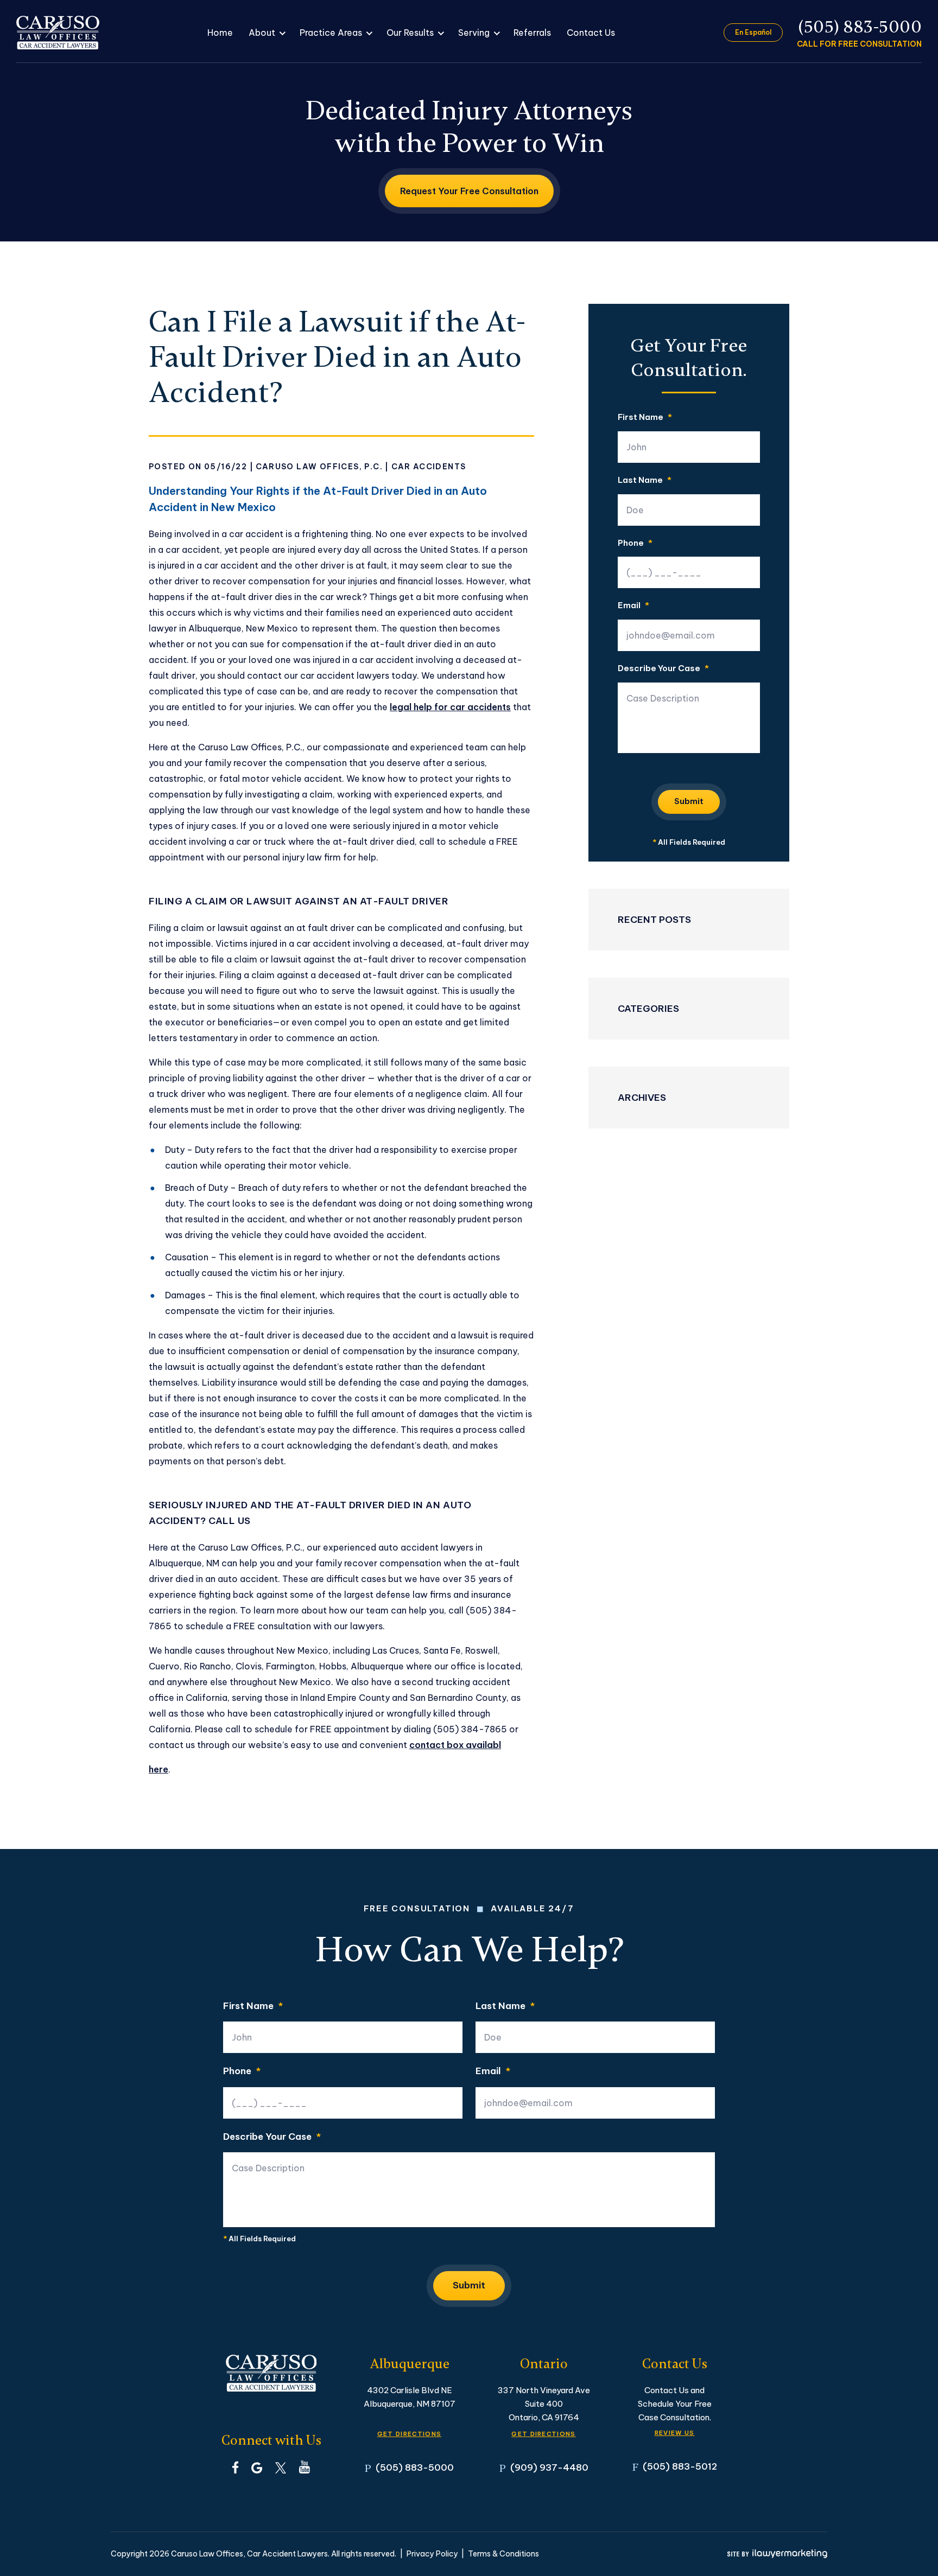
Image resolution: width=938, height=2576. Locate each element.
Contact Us (591, 33)
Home (220, 33)
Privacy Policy (432, 2554)
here (159, 1769)
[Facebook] (235, 2467)
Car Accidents (429, 467)
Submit (689, 801)
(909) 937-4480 (549, 2467)
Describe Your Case (663, 669)
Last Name (645, 480)
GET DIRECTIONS (409, 2434)
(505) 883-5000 (860, 27)
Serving (474, 33)
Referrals (532, 33)
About (262, 33)
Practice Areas (331, 33)
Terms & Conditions (503, 2554)
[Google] (257, 2467)
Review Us (675, 2433)
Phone (635, 543)
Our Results (410, 33)
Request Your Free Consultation (469, 191)
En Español (753, 32)
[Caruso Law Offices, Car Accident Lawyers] (58, 33)
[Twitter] (281, 2467)
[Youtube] (305, 2467)
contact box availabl (455, 1745)
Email (633, 606)
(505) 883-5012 (680, 2466)
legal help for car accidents (450, 707)
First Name (645, 417)
